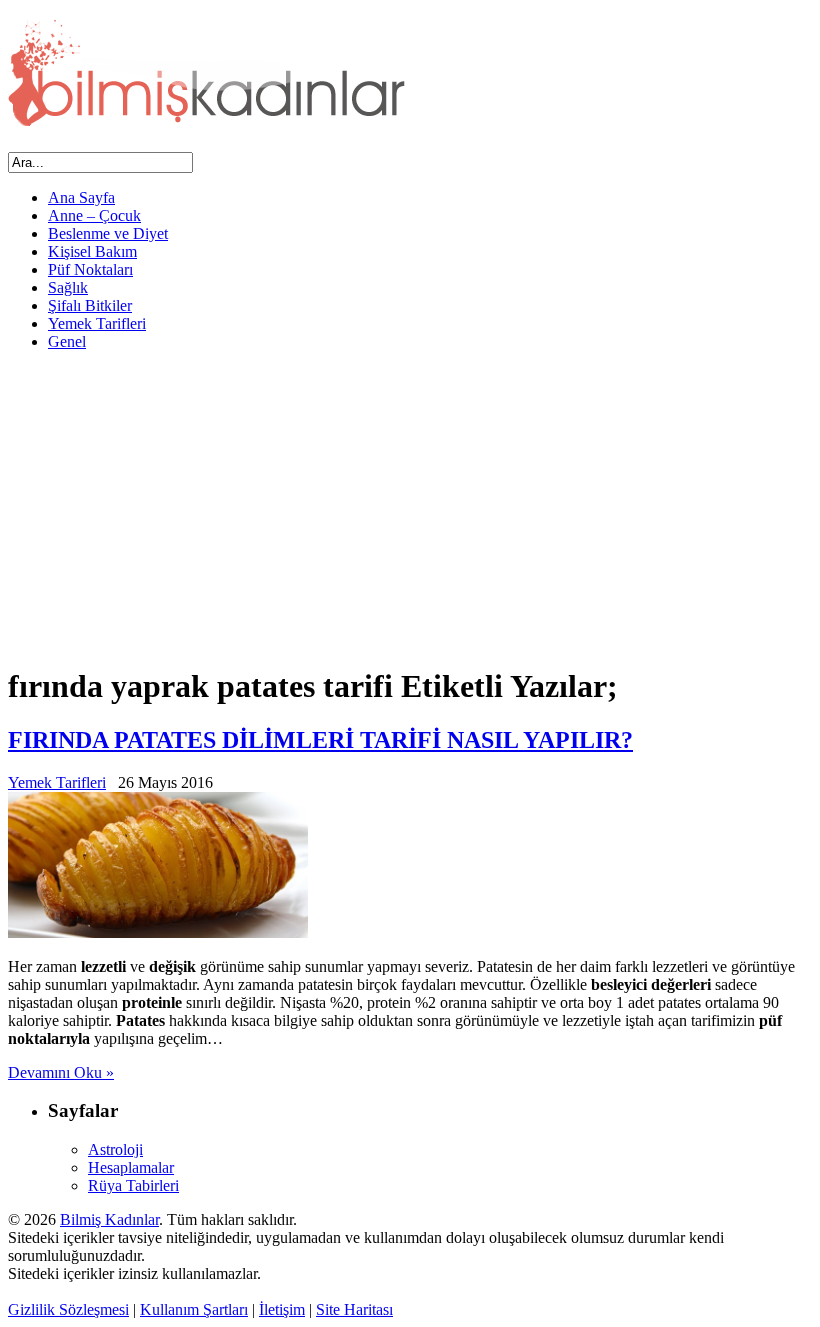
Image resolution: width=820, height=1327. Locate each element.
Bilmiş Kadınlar (109, 1219)
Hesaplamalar (131, 1167)
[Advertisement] (410, 507)
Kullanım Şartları (194, 1309)
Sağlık (68, 287)
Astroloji (115, 1149)
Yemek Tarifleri (97, 323)
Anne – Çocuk (94, 215)
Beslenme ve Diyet (108, 233)
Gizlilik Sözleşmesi (68, 1309)
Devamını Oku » (61, 1072)
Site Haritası (354, 1309)
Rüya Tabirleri (133, 1185)
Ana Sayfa (81, 197)
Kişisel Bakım (92, 251)
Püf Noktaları (90, 269)
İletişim (282, 1309)
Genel (67, 341)
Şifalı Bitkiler (90, 305)
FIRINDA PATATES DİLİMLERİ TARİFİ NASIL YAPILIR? (320, 740)
